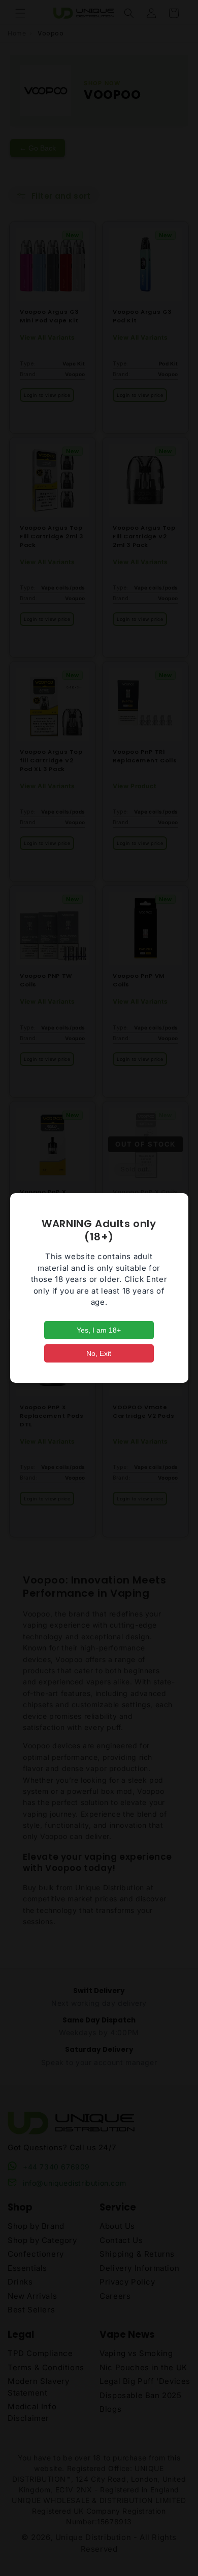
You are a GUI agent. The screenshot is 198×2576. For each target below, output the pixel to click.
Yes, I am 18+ (99, 1330)
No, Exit (99, 1353)
